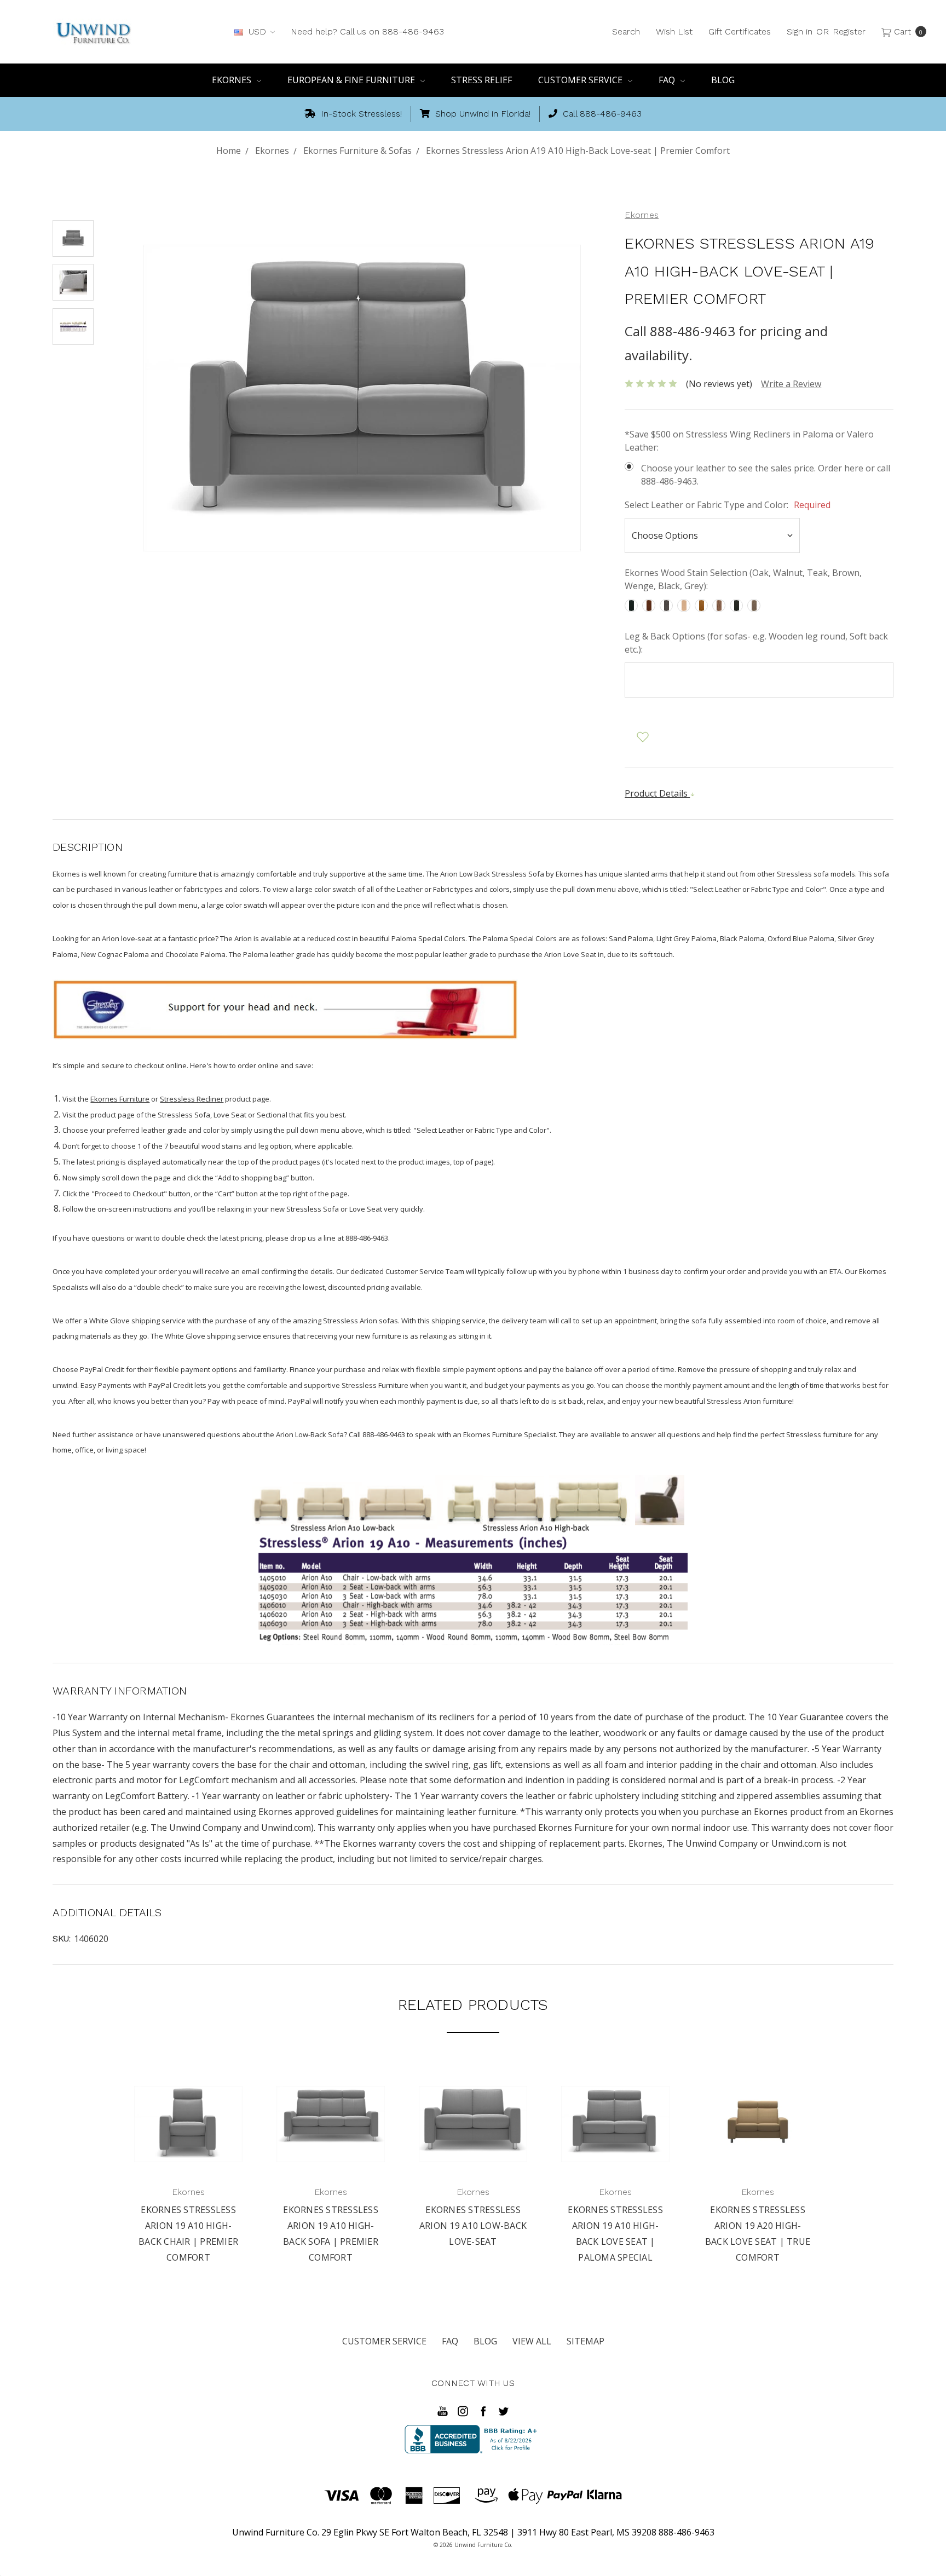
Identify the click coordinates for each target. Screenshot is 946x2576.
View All (532, 2341)
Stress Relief (481, 80)
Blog (723, 80)
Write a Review (791, 384)
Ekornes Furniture (120, 1099)
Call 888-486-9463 (601, 114)
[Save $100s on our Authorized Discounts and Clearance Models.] (285, 1008)
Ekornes (233, 80)
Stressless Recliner (192, 1099)
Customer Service (581, 80)
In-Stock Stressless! (360, 114)
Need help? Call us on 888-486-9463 (367, 31)
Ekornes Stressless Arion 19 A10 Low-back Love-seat (473, 2226)
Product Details (657, 793)
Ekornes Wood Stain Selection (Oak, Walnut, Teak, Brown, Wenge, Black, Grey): (743, 579)
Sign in (800, 31)
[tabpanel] (188, 2168)
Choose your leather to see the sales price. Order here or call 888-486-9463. (766, 475)
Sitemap (586, 2341)
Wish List (674, 31)
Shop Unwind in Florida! (481, 114)
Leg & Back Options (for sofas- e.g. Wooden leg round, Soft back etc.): (756, 643)
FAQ (668, 80)
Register (849, 31)
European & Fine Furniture (352, 80)
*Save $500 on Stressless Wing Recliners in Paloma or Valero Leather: (749, 441)
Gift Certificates (740, 31)
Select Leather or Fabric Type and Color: (728, 505)
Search (626, 31)
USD (257, 31)
